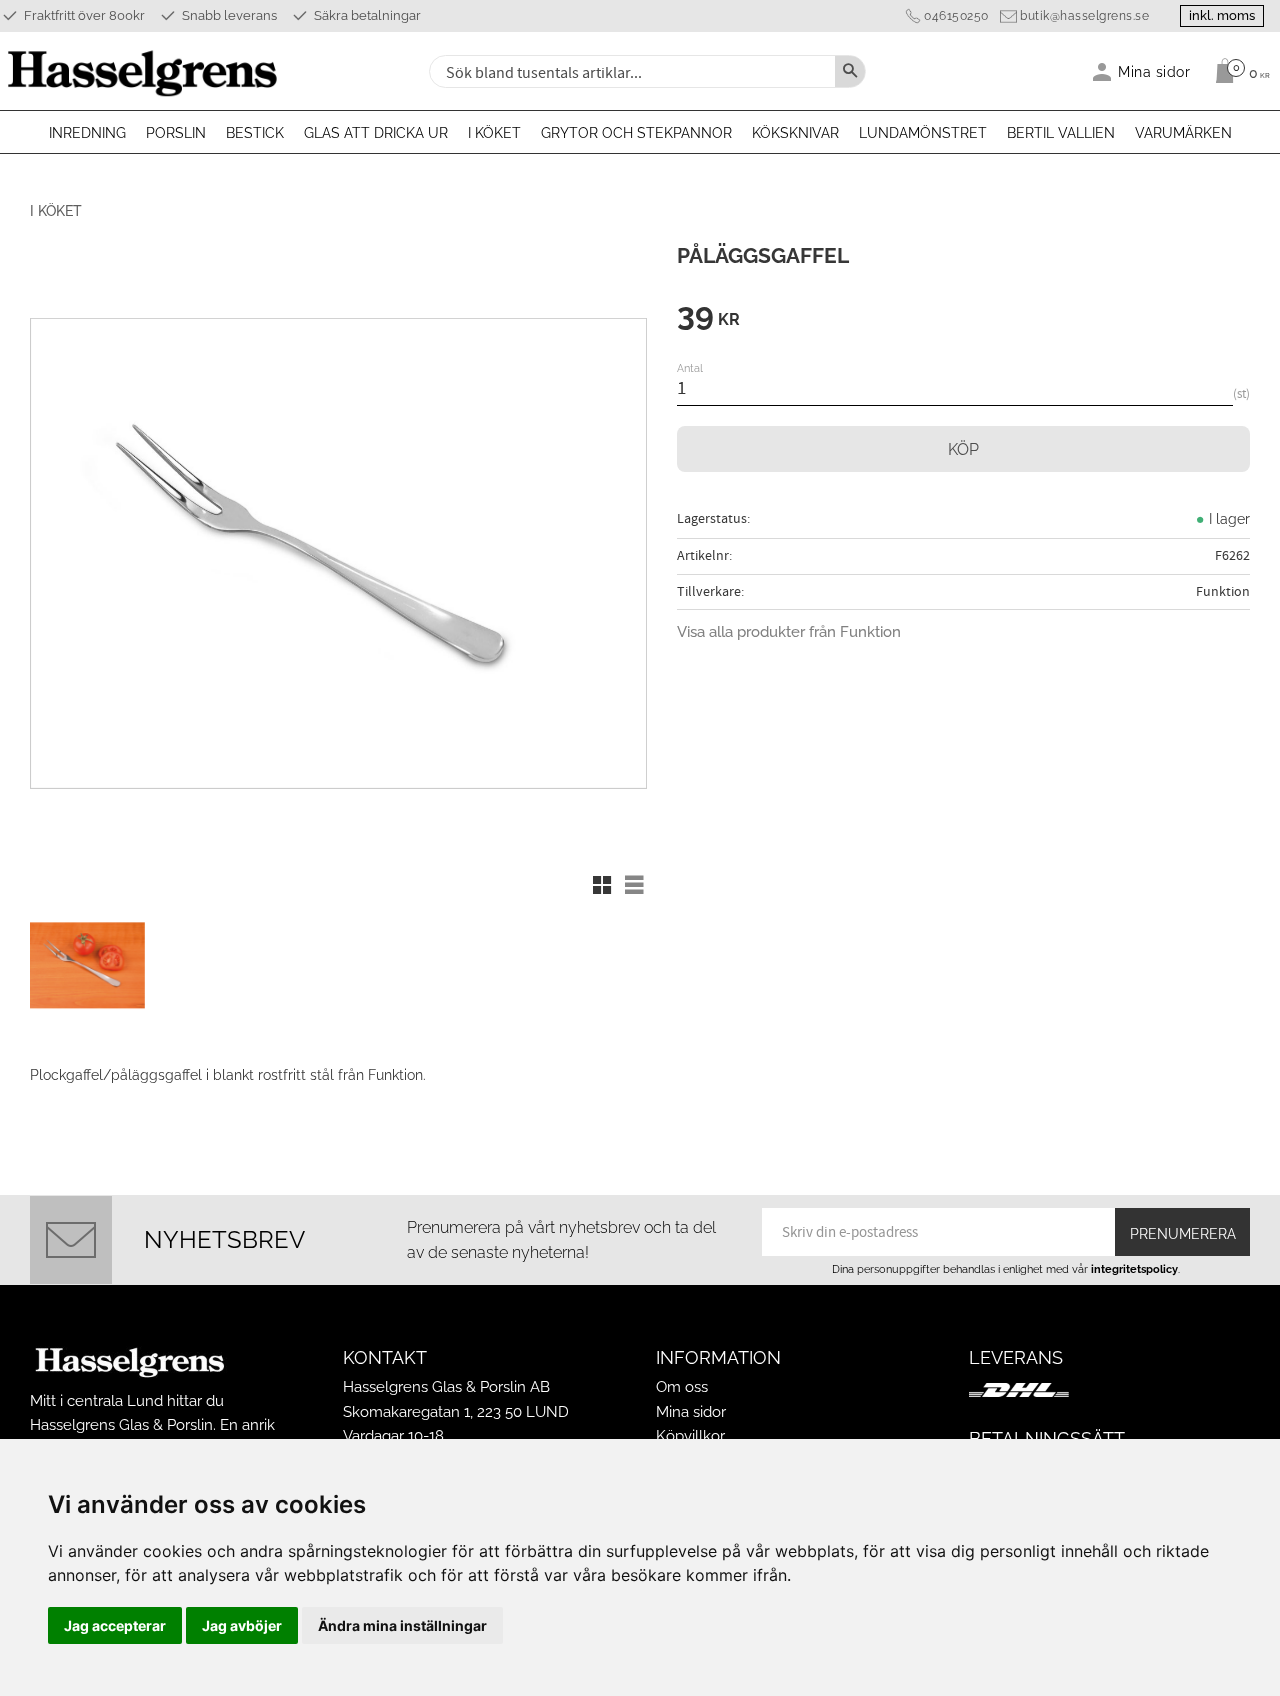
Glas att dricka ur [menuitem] (376, 133)
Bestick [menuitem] (255, 133)
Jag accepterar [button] (115, 1625)
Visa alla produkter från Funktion (789, 632)
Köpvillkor (690, 1436)
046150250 (956, 16)
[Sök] (850, 71)
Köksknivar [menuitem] (795, 133)
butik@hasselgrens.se (1084, 16)
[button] (602, 885)
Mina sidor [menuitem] (1154, 71)
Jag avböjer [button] (242, 1625)
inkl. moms (1222, 15)
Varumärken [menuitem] (1183, 133)
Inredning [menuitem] (87, 133)
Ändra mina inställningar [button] (402, 1625)
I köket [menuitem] (494, 133)
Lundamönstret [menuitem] (923, 133)
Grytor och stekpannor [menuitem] (636, 133)
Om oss (682, 1387)
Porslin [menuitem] (176, 133)
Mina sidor (691, 1412)
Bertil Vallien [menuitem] (1061, 133)
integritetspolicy (1134, 1269)
